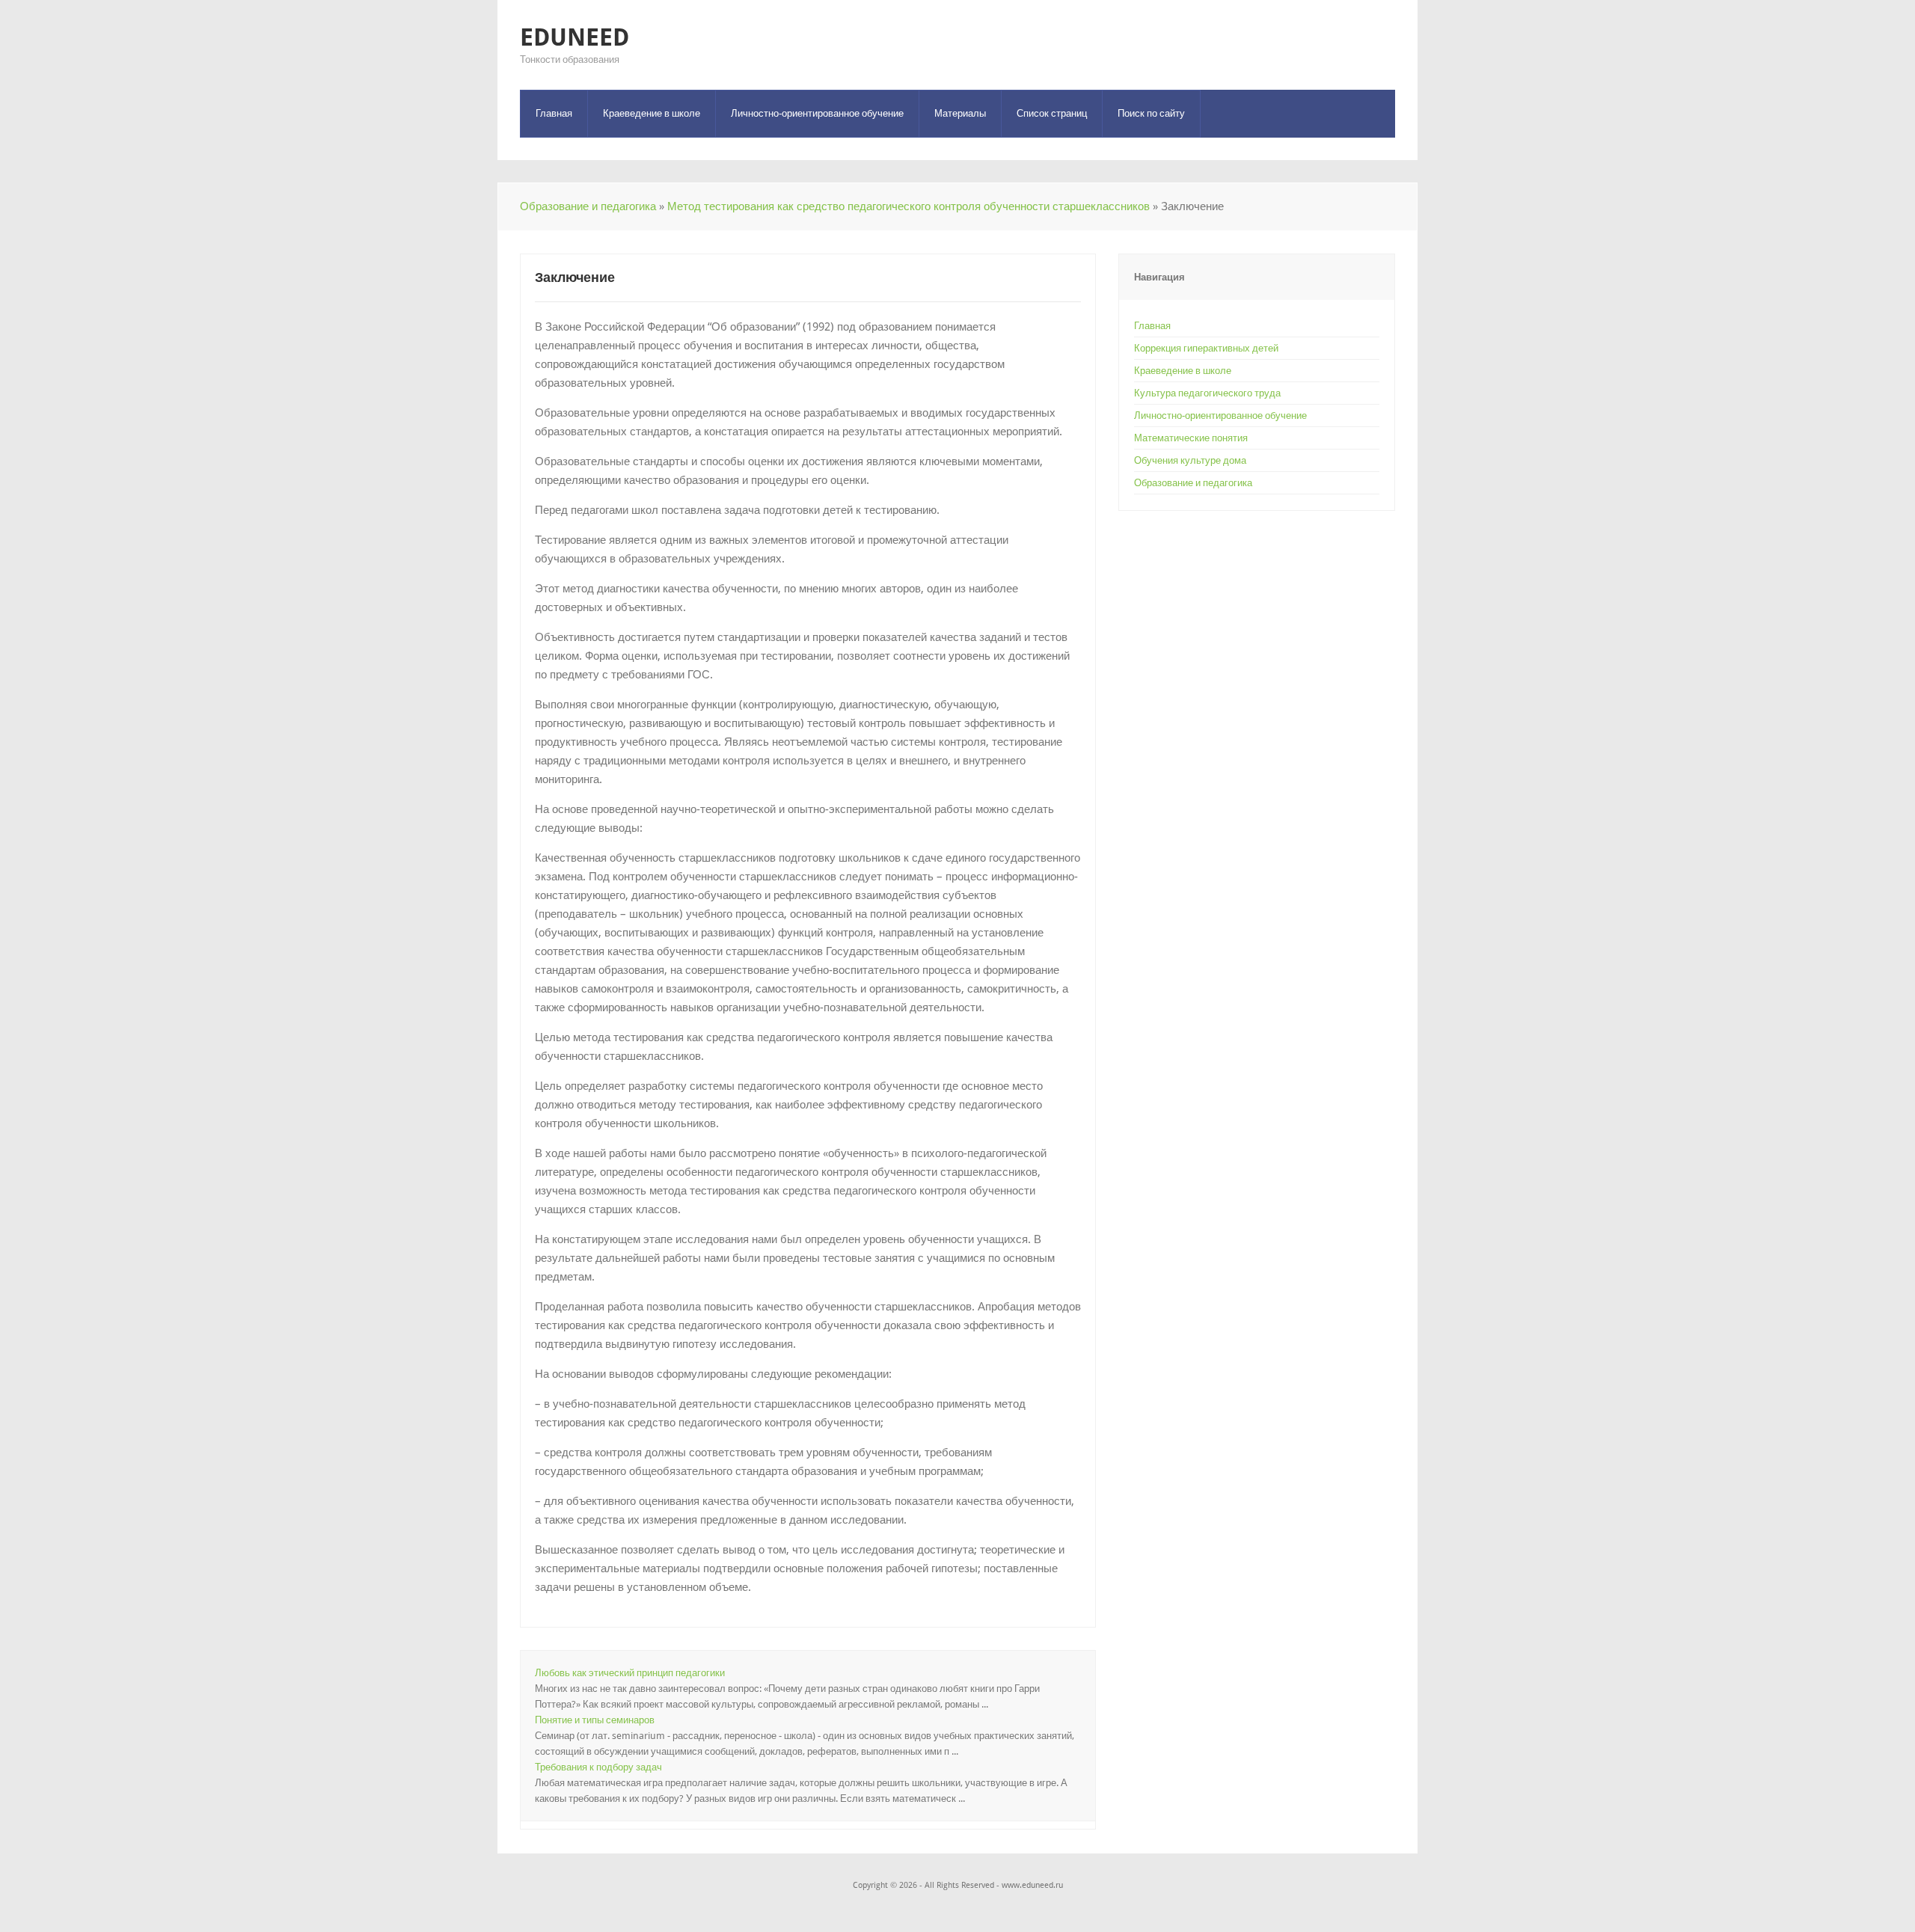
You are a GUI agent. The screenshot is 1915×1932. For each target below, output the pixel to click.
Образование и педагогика (588, 206)
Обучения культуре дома (1190, 460)
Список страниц (1052, 113)
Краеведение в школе (652, 113)
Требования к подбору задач (598, 1767)
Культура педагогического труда (1207, 393)
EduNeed (574, 37)
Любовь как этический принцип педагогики (630, 1673)
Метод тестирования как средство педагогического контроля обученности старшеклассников (909, 206)
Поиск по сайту (1151, 113)
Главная (554, 113)
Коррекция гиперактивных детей (1206, 348)
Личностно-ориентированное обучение (817, 113)
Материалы (960, 113)
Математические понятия (1191, 438)
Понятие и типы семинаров (595, 1720)
